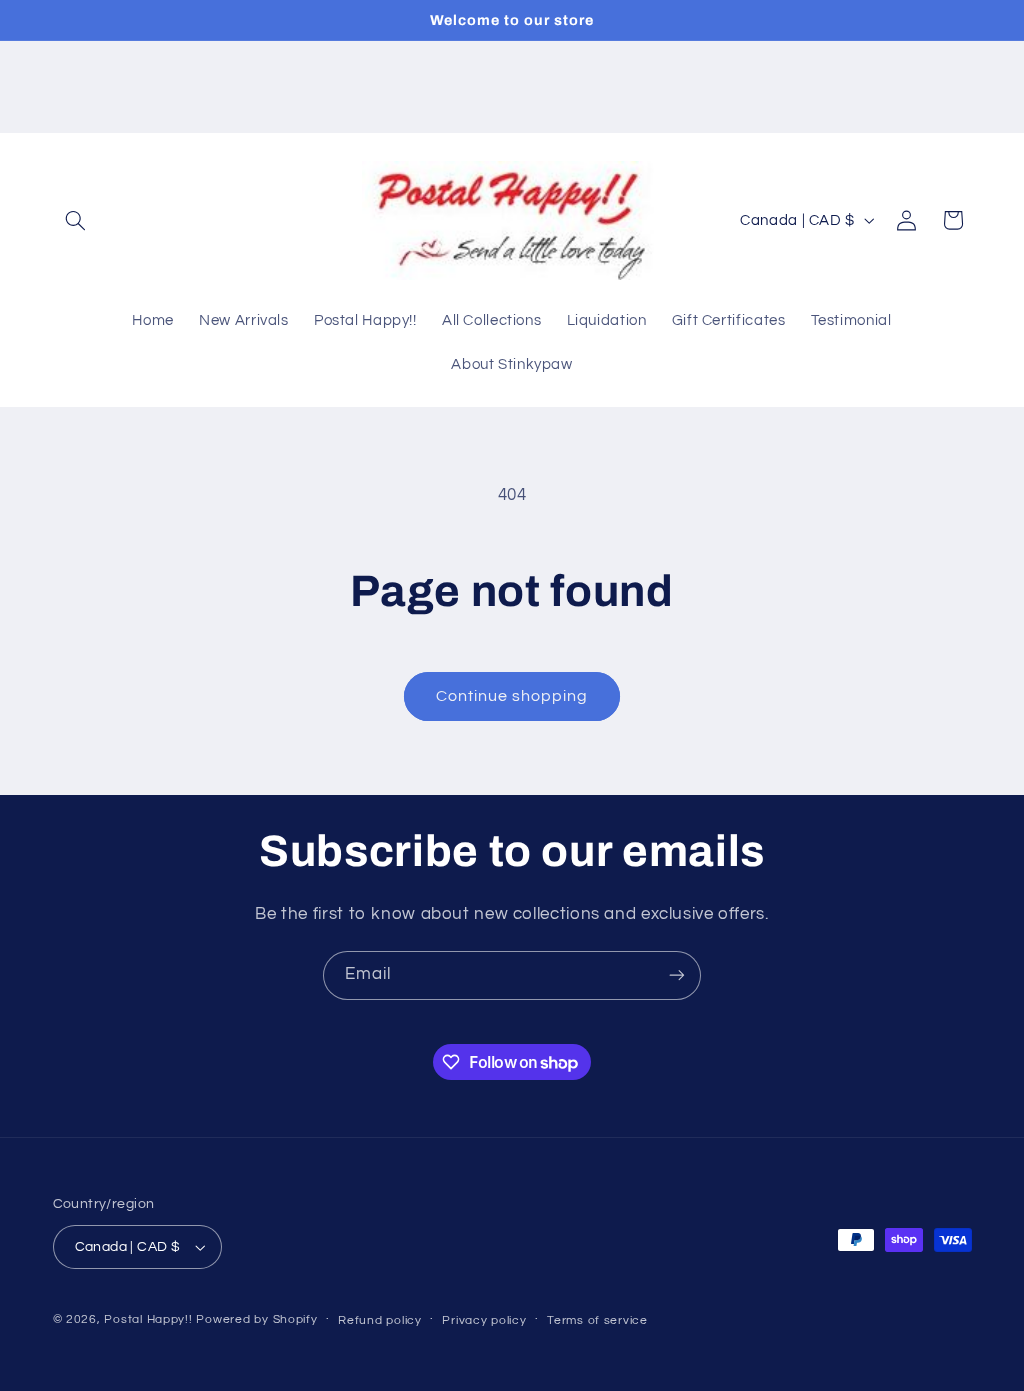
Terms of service (597, 1320)
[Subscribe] (677, 975)
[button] (76, 220)
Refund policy (380, 1320)
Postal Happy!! (148, 1319)
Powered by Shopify (256, 1319)
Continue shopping (512, 696)
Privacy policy (484, 1320)
